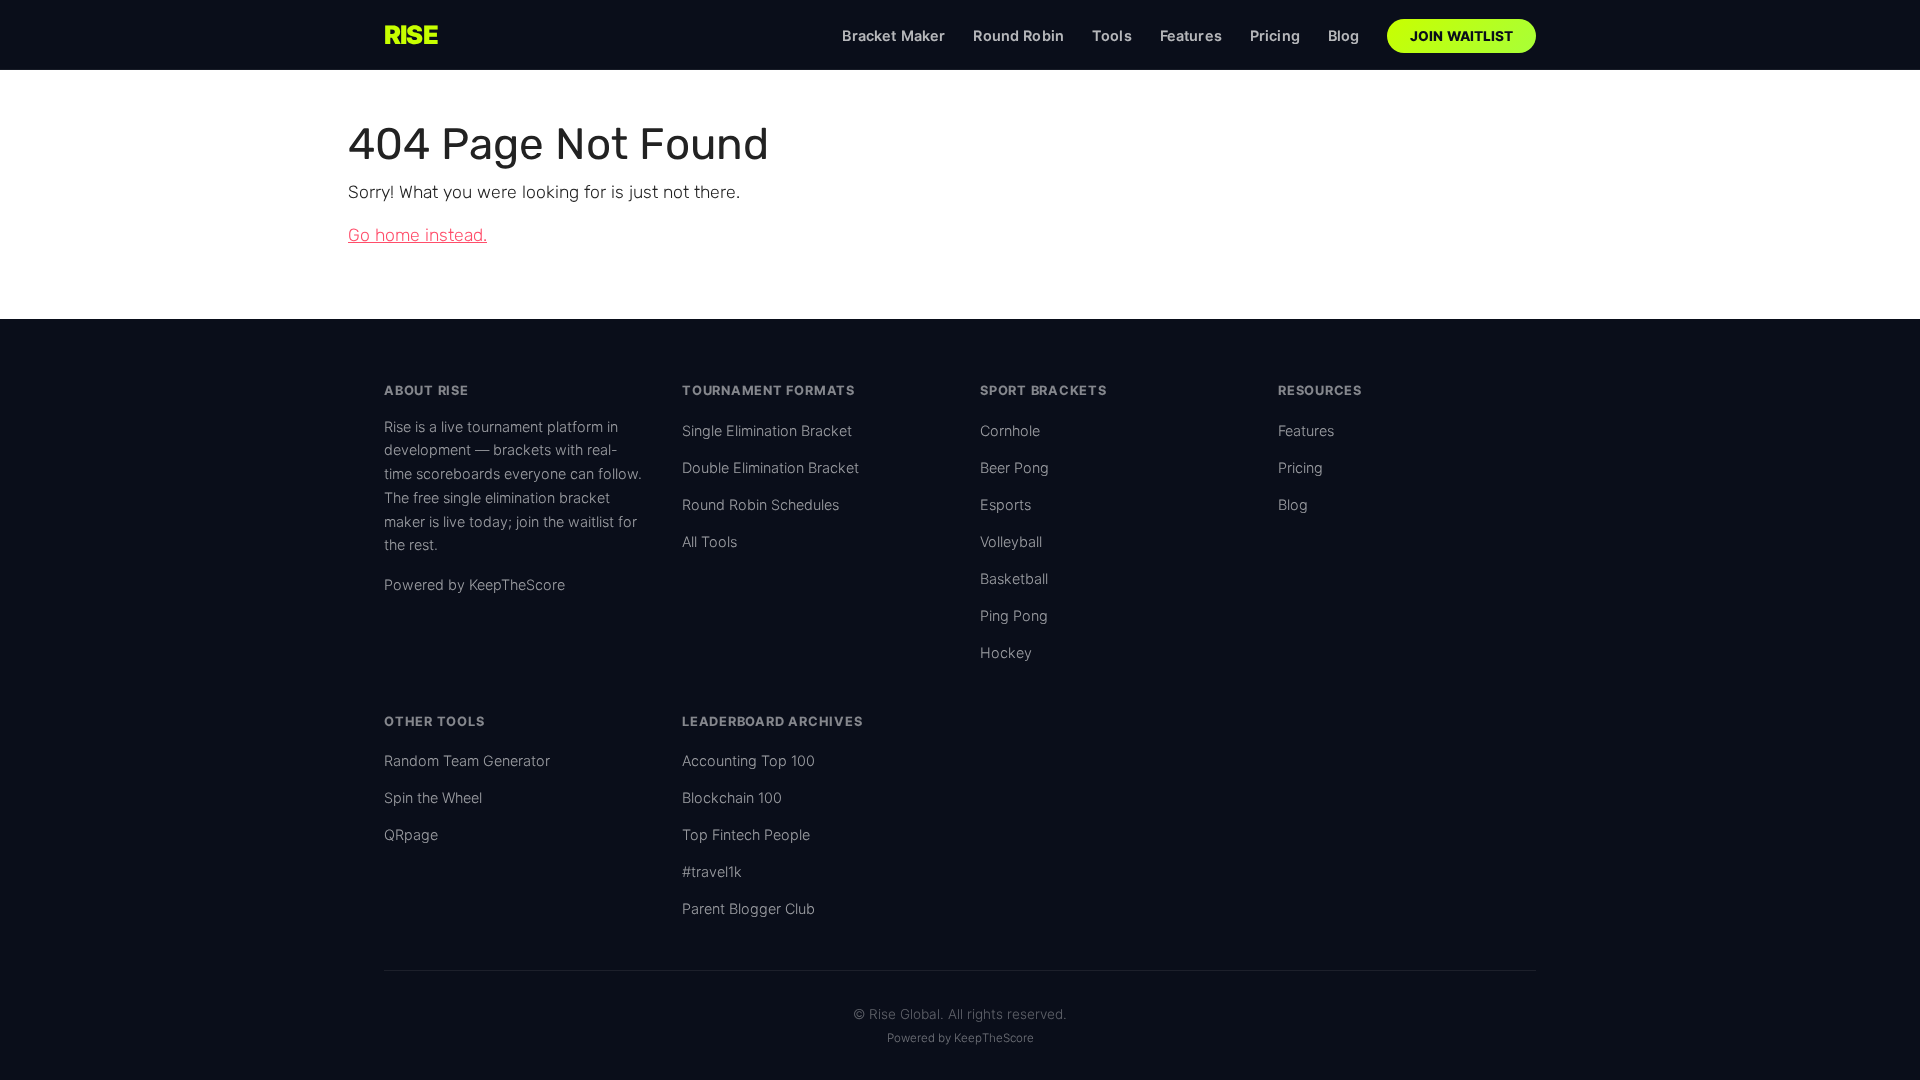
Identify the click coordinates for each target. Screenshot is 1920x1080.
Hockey (1006, 652)
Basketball (1014, 578)
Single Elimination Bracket (767, 430)
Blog (1344, 35)
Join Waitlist (1462, 36)
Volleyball (1011, 541)
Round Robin (1018, 35)
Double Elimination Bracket (770, 467)
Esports (1005, 504)
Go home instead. (417, 235)
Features (1191, 35)
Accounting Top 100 (748, 760)
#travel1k (712, 871)
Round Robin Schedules (760, 504)
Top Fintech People (746, 834)
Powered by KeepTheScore (474, 584)
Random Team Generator (467, 760)
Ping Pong (1014, 615)
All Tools (709, 541)
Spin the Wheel (433, 797)
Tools (1112, 35)
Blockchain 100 (732, 797)
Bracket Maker (893, 35)
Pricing (1275, 35)
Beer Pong (1014, 467)
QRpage (411, 834)
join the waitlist (565, 521)
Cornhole (1010, 430)
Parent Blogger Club (748, 908)
